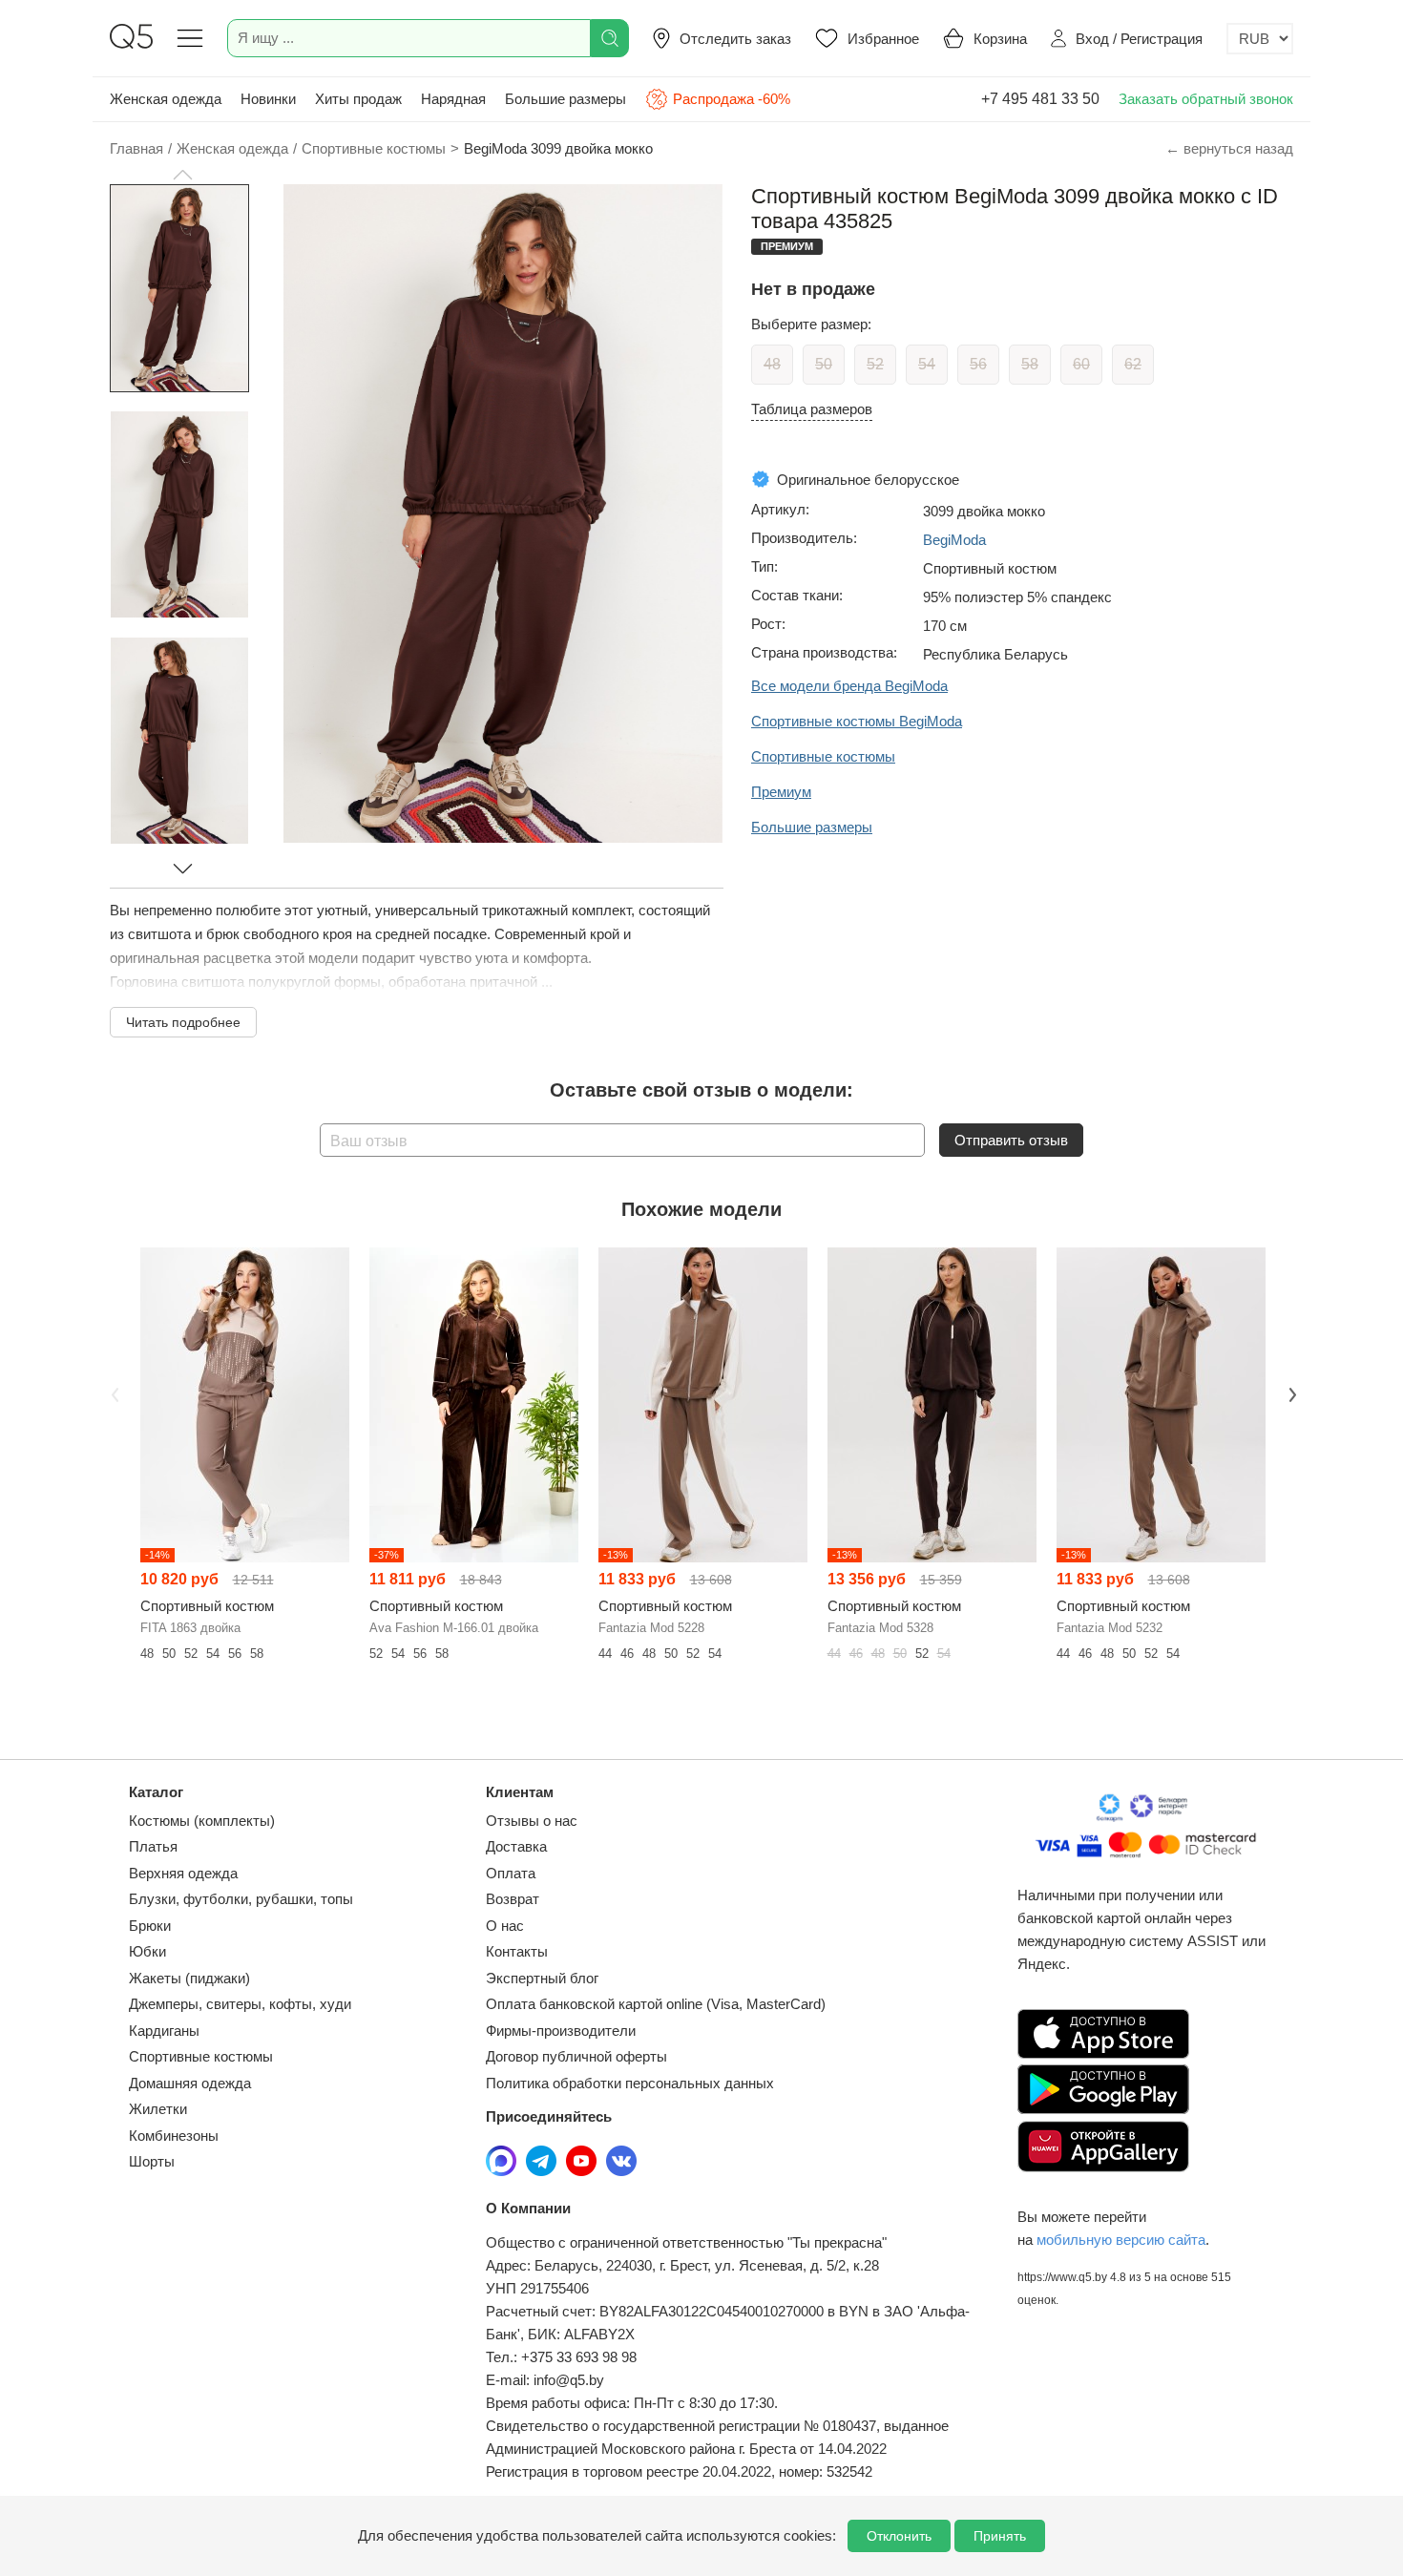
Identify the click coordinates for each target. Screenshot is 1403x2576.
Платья (153, 1846)
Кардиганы (164, 2031)
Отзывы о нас (532, 1821)
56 (978, 364)
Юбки (147, 1951)
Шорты (152, 2161)
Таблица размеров (812, 409)
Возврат (513, 1899)
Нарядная (453, 99)
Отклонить (899, 2536)
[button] (182, 175)
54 (927, 364)
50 (824, 364)
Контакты (517, 1951)
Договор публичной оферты (576, 2056)
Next (1290, 1393)
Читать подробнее (183, 1022)
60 (1081, 364)
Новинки (268, 99)
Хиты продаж (358, 99)
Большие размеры (565, 99)
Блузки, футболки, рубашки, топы (241, 1899)
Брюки (150, 1926)
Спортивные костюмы (201, 2056)
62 (1133, 364)
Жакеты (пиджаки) (189, 1978)
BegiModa (954, 540)
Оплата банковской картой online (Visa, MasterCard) (656, 2004)
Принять (1000, 2536)
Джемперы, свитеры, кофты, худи (240, 2004)
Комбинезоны (174, 2136)
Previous (113, 1393)
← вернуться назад (1229, 148)
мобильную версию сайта (1121, 2240)
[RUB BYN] (1260, 39)
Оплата (511, 1873)
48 (772, 364)
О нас (505, 1926)
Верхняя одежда (183, 1873)
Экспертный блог (542, 1978)
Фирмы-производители (561, 2031)
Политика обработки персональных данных (630, 2083)
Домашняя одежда (190, 2083)
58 (1030, 364)
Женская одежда (166, 99)
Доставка (516, 1846)
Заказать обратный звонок (1206, 99)
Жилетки (158, 2109)
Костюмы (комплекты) (202, 1821)
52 (875, 364)
